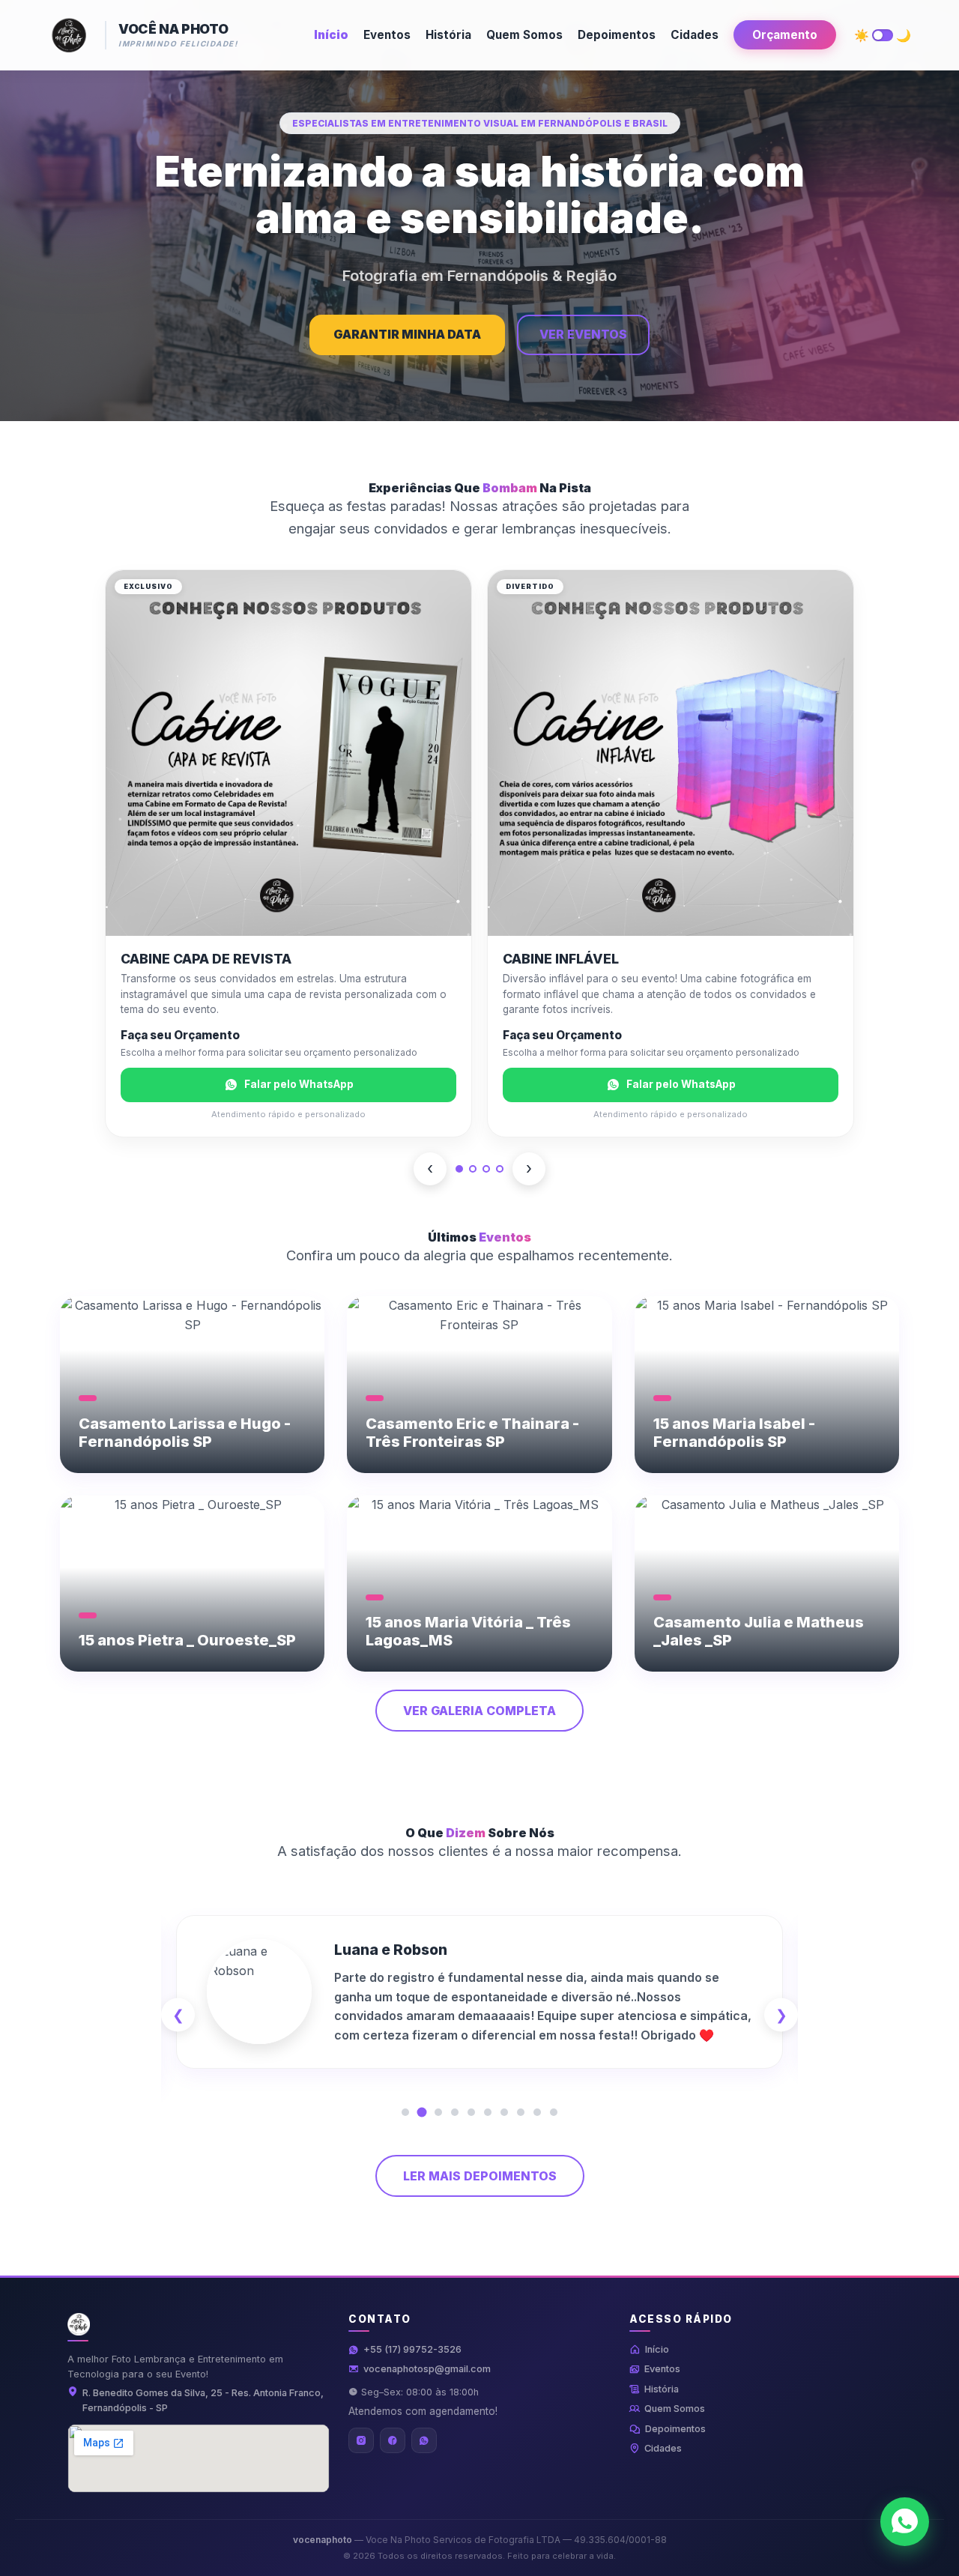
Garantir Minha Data (407, 334)
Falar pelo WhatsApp (299, 1084)
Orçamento (785, 35)
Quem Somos (524, 35)
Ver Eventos (583, 334)
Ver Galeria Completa (479, 1711)
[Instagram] (361, 2440)
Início (331, 35)
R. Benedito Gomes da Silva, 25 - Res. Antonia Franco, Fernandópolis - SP (203, 2400)
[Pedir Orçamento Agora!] (905, 2522)
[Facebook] (393, 2440)
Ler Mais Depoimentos (480, 2176)
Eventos (387, 35)
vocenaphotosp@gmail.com (427, 2369)
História (448, 35)
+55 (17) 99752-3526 (412, 2349)
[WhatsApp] (424, 2440)
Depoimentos (617, 35)
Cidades (695, 35)
